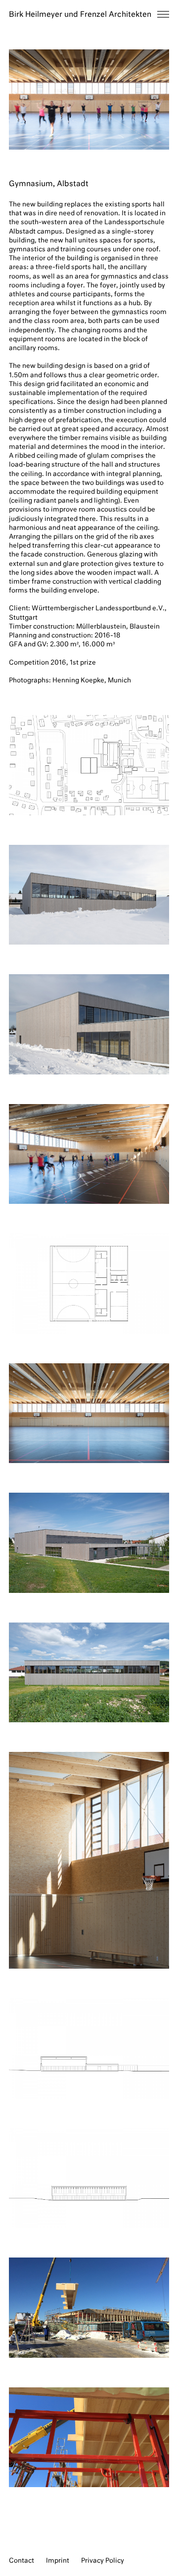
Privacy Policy (103, 2561)
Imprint (58, 2561)
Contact (22, 2561)
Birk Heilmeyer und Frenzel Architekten (80, 15)
